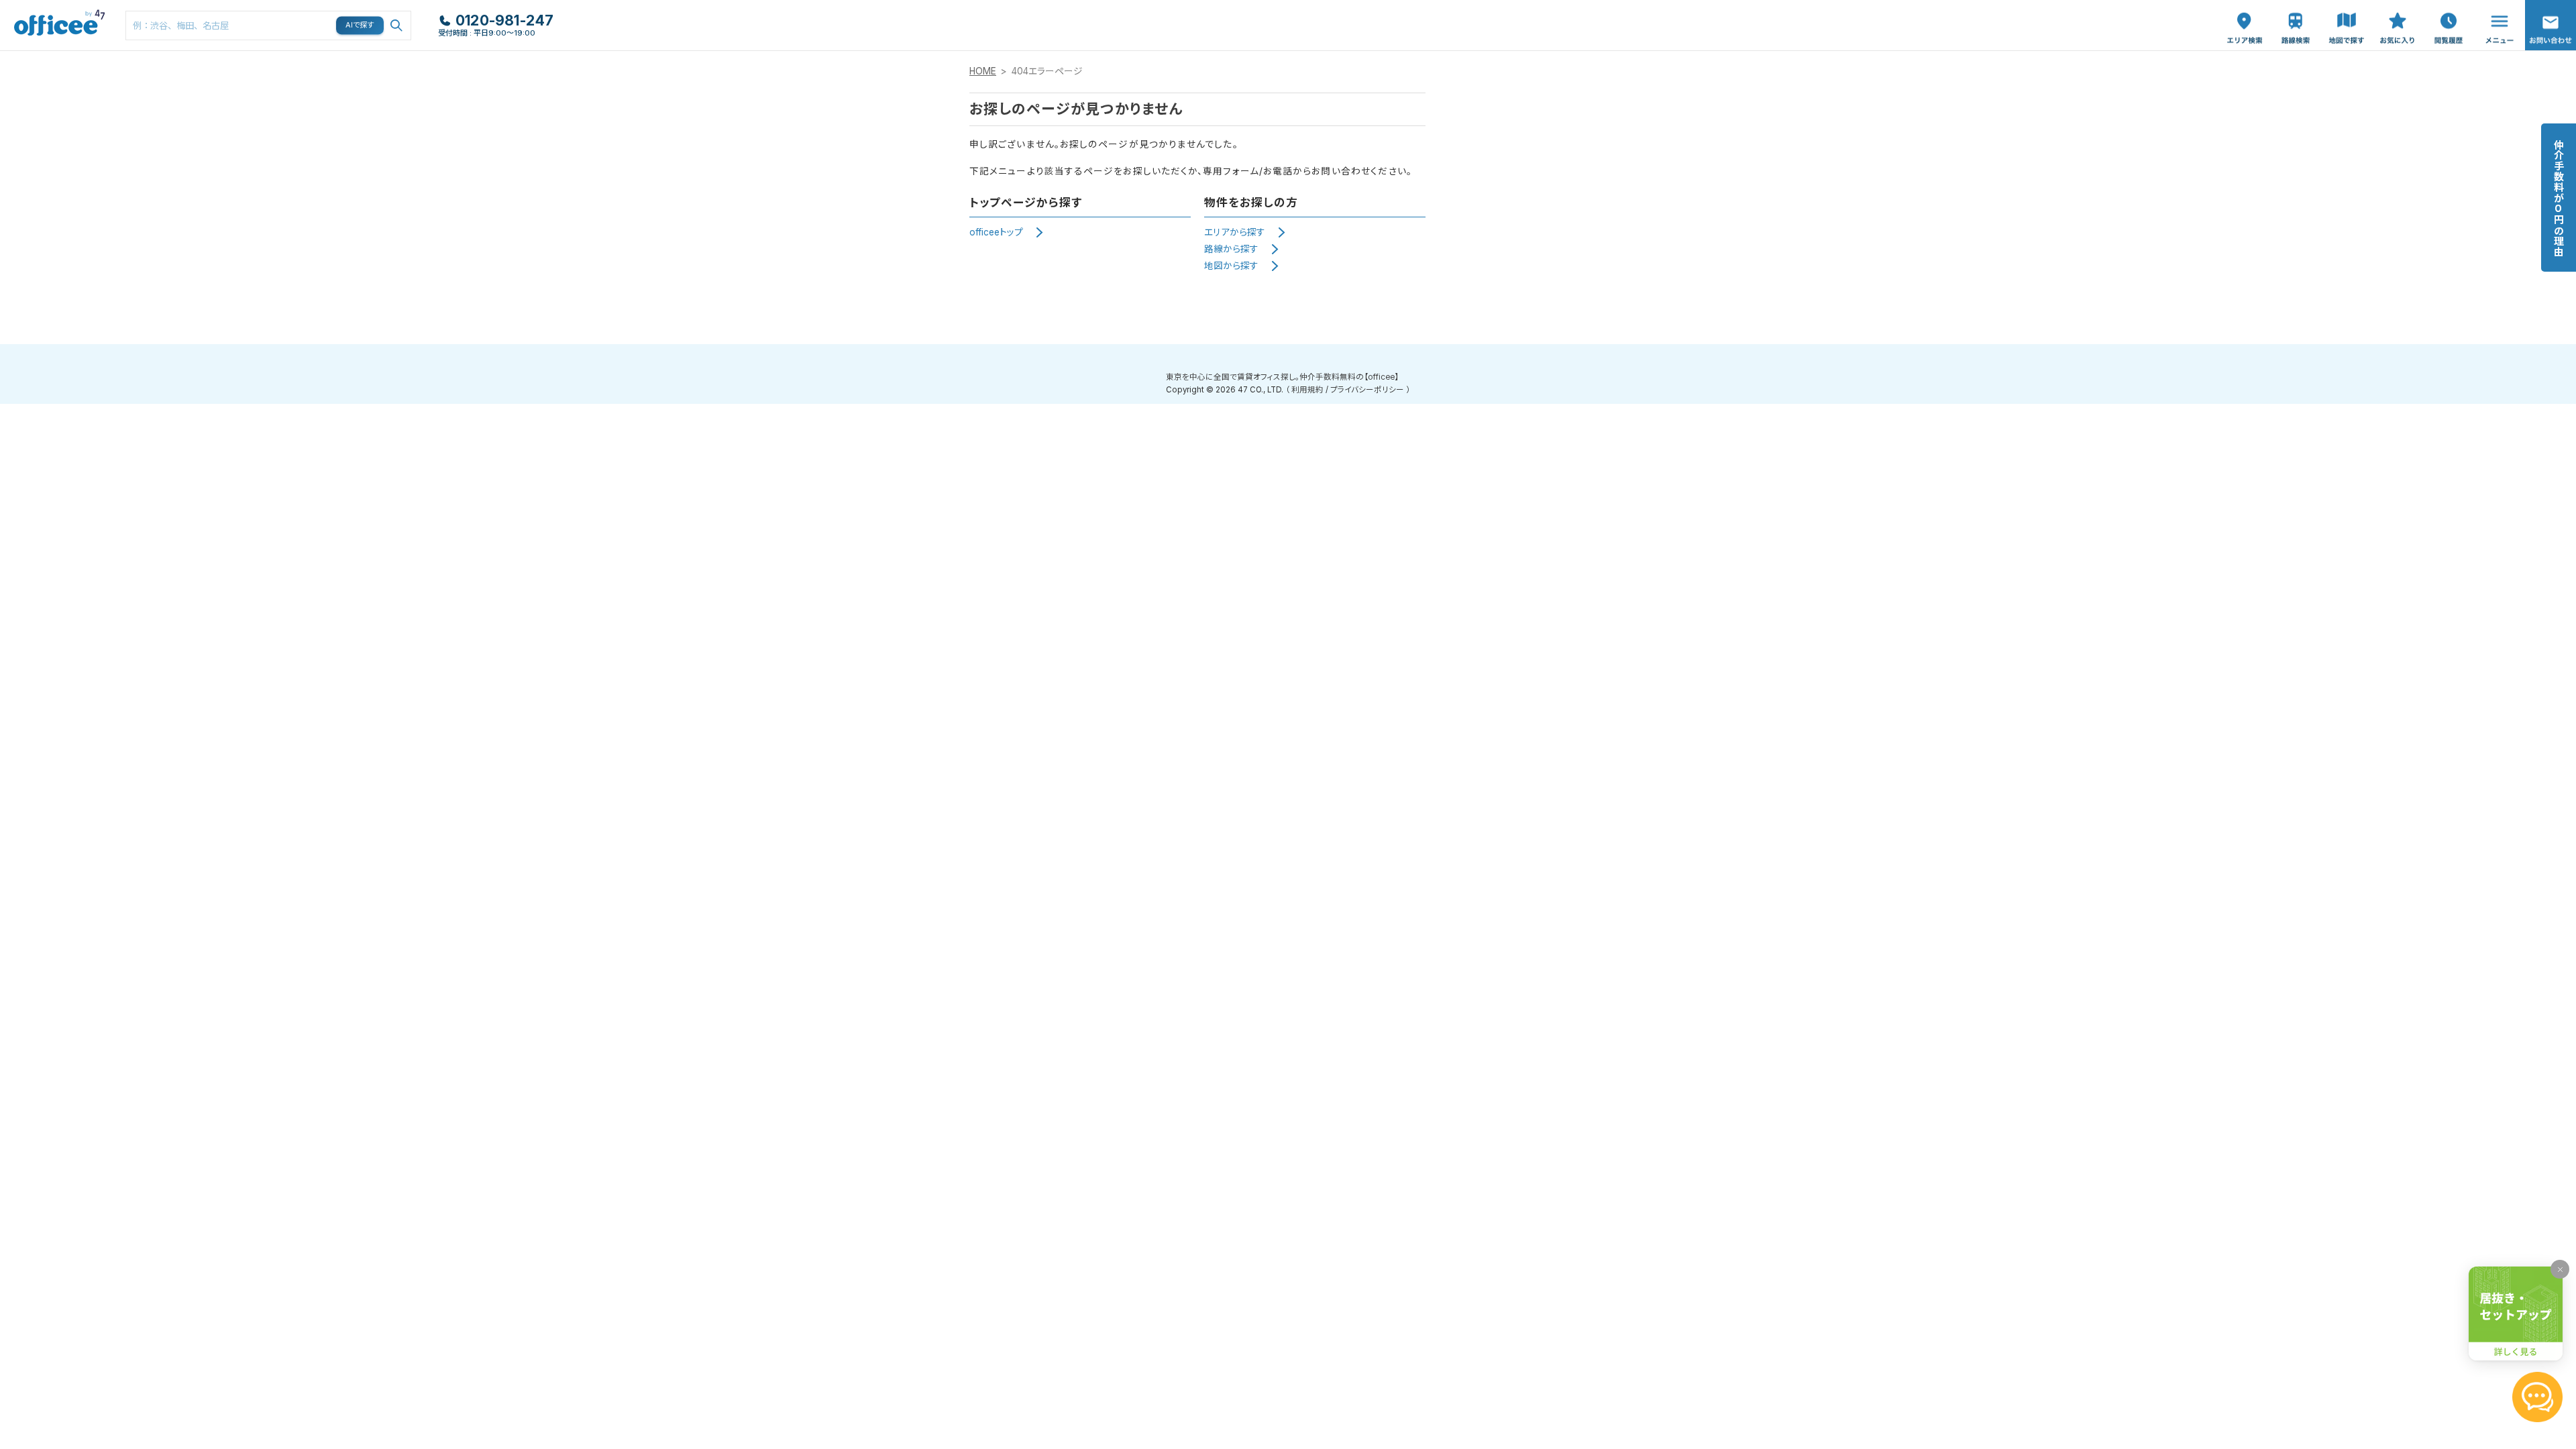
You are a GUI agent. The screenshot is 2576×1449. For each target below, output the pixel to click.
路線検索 (2294, 7)
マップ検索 (2347, 14)
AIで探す (360, 25)
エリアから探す (1235, 232)
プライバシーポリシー (1367, 390)
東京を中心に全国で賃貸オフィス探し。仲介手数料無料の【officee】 (1282, 377)
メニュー (2496, 7)
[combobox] (268, 25)
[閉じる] (2560, 1269)
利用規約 (1307, 390)
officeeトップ (996, 232)
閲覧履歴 (2447, 7)
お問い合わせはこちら (2551, 21)
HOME (983, 71)
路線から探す (1231, 249)
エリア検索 (2245, 14)
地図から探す (1231, 266)
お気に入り (2398, 14)
